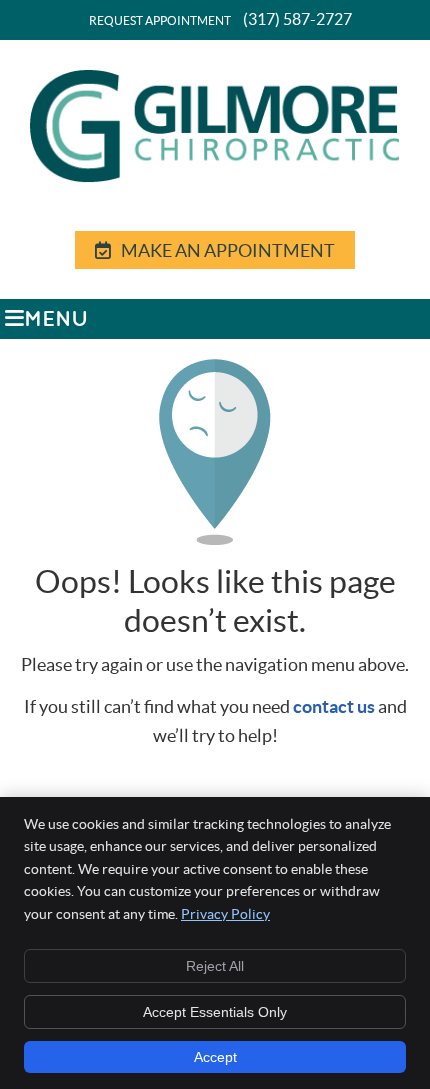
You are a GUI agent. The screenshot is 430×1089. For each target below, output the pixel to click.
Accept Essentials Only (215, 1012)
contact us (334, 706)
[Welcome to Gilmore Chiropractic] (215, 176)
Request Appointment (160, 20)
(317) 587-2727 (297, 19)
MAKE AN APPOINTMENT (228, 250)
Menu (56, 320)
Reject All (215, 966)
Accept (215, 1057)
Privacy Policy (225, 914)
